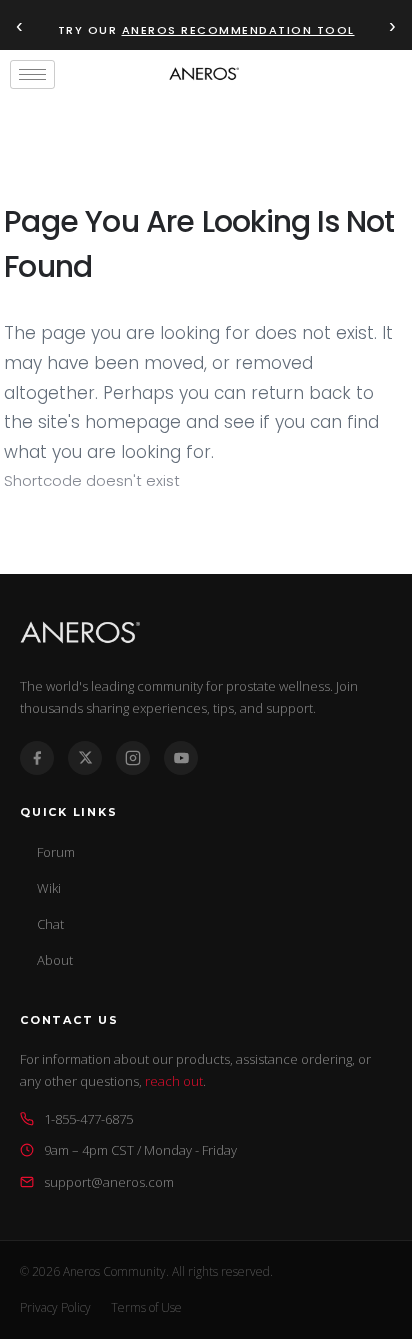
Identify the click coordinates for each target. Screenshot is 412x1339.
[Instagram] (133, 758)
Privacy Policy (55, 1307)
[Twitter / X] (85, 758)
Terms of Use (146, 1307)
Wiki (49, 888)
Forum (56, 852)
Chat (50, 924)
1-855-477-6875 (88, 1119)
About (55, 960)
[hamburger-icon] (32, 74)
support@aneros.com (109, 1182)
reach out (174, 1081)
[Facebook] (37, 758)
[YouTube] (181, 758)
